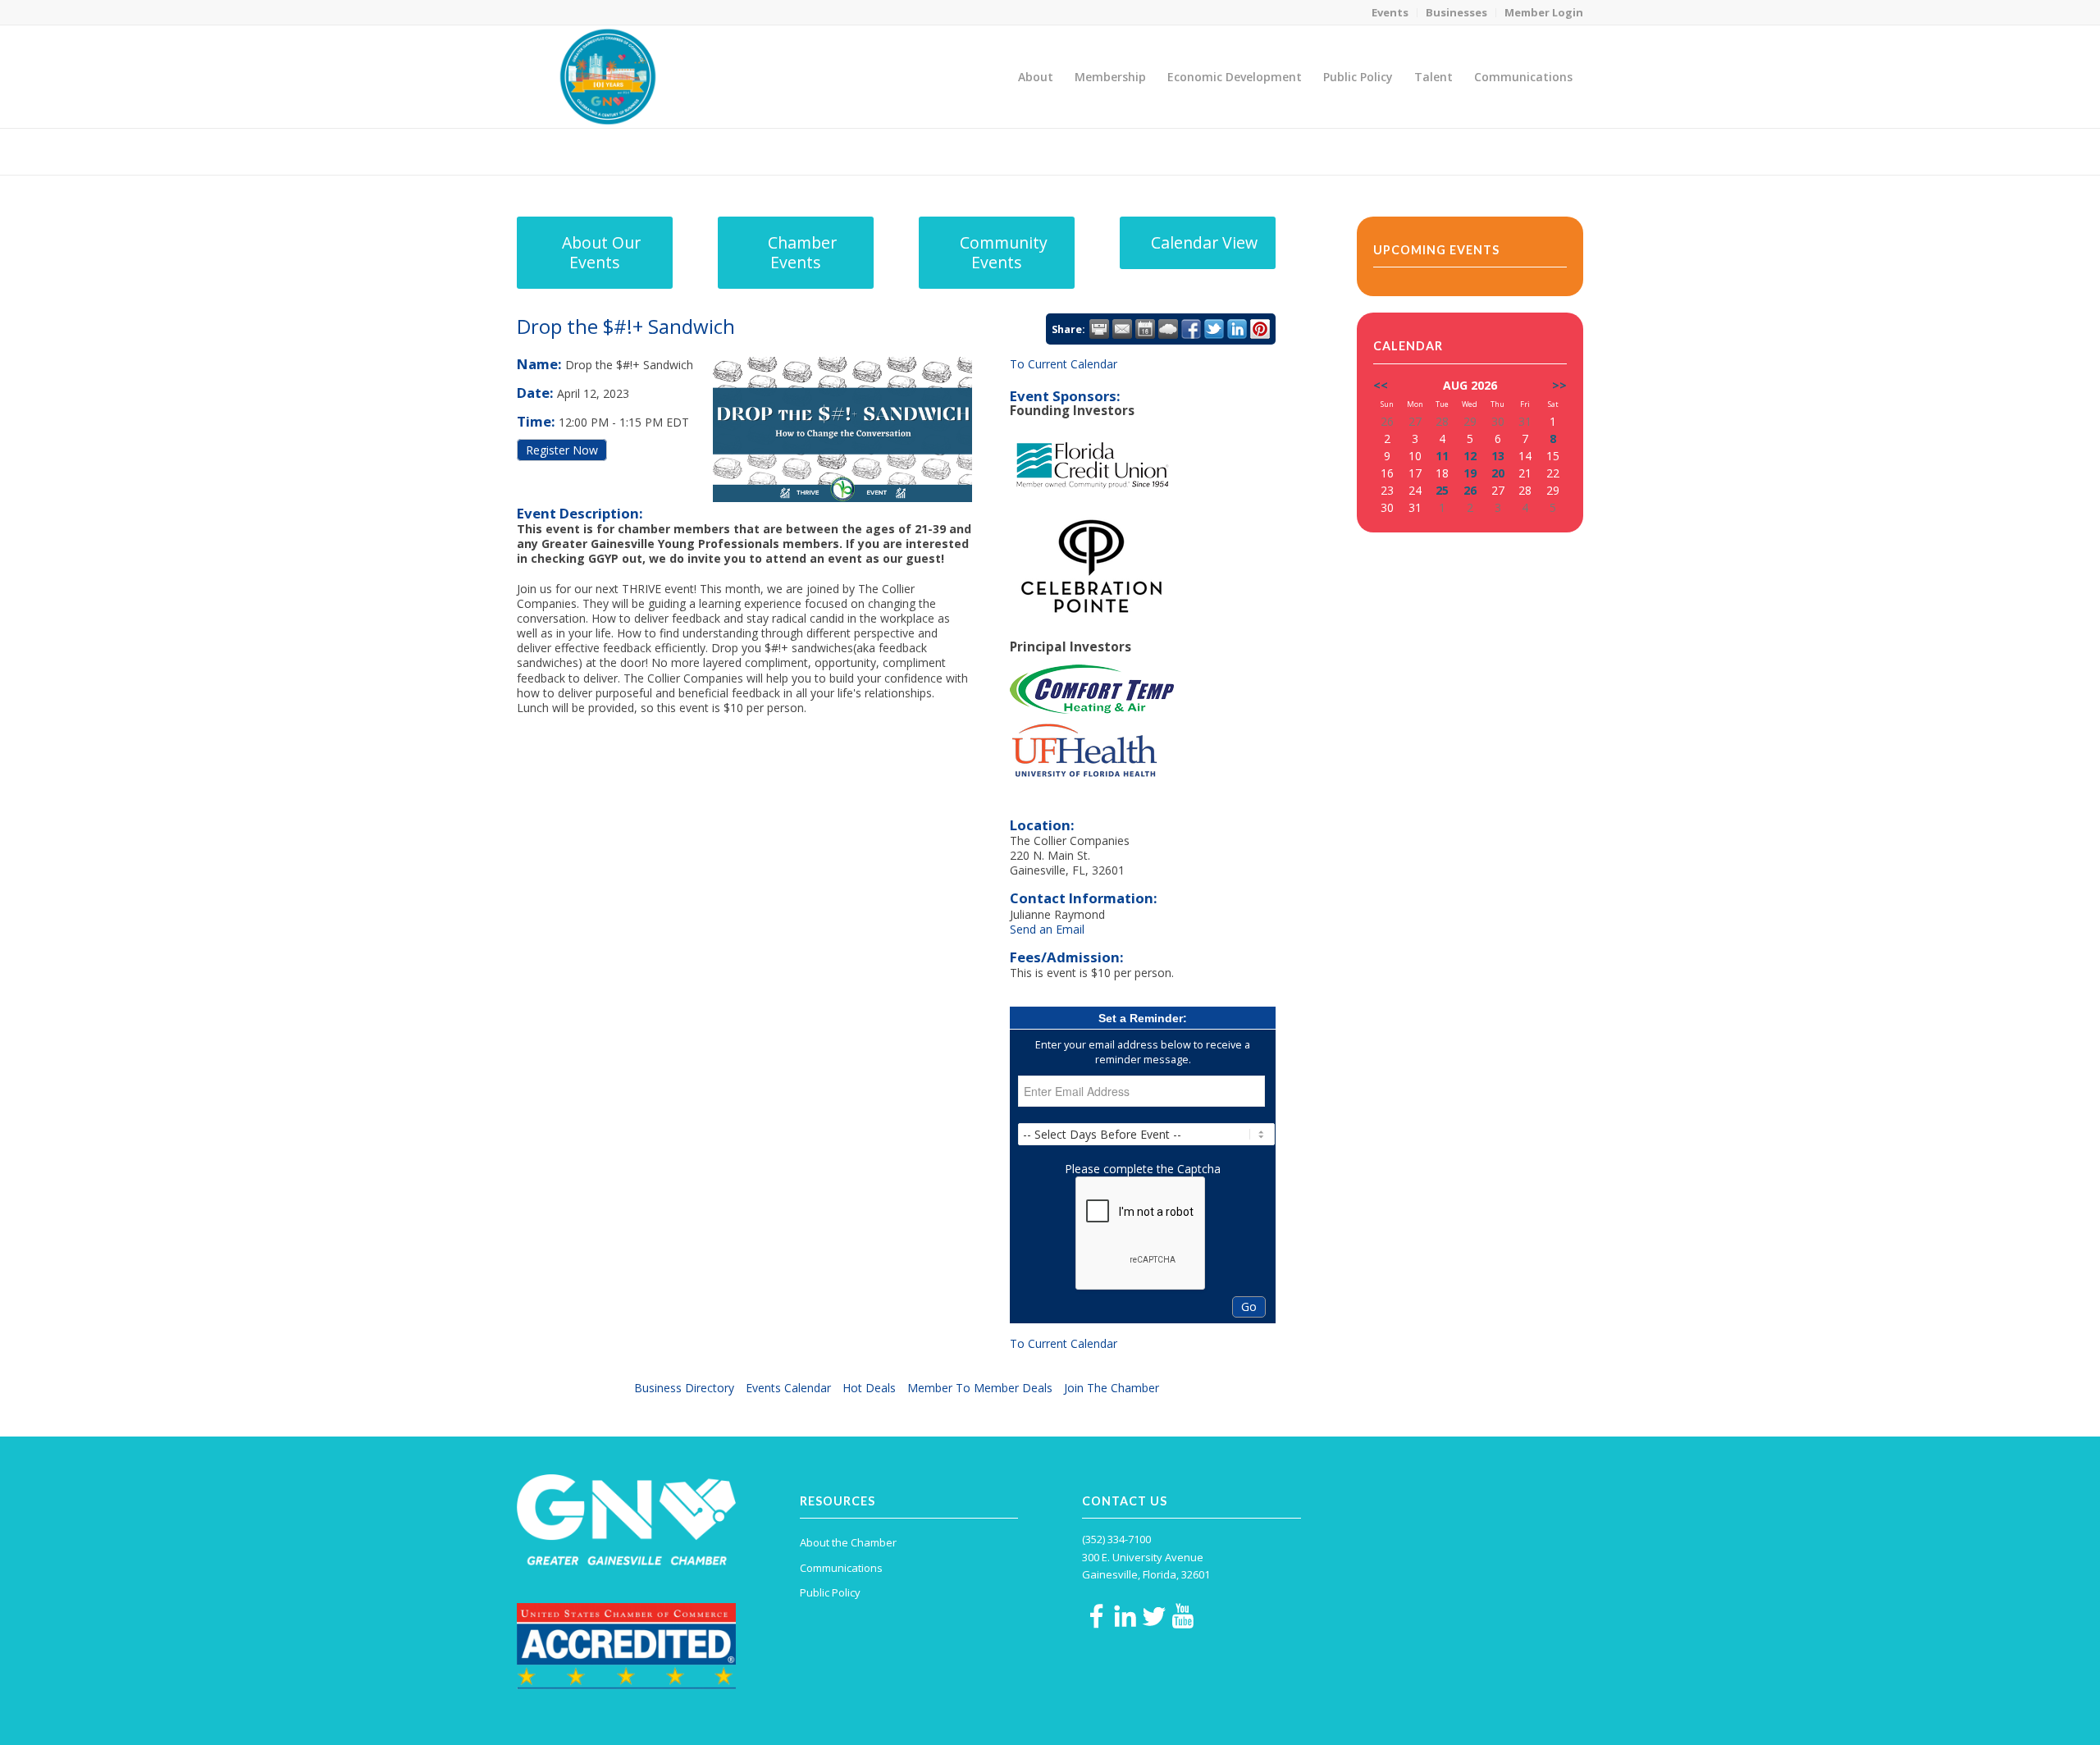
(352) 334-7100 (1116, 1539)
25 (1442, 490)
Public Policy (830, 1592)
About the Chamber (848, 1542)
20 (1498, 473)
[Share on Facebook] (1191, 329)
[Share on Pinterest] (1260, 329)
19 (1470, 473)
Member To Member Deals (980, 1388)
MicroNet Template (573, 151)
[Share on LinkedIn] (1237, 329)
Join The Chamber (1112, 1388)
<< (1381, 385)
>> (1559, 385)
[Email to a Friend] (1122, 329)
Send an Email (1047, 929)
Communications (841, 1568)
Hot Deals (869, 1388)
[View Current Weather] (1168, 329)
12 (1470, 456)
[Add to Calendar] (1145, 329)
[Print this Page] (1099, 329)
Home (1470, 151)
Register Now (562, 450)
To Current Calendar (1064, 364)
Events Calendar (788, 1388)
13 (1498, 456)
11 (1442, 456)
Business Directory (684, 1388)
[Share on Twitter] (1214, 329)
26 (1470, 490)
